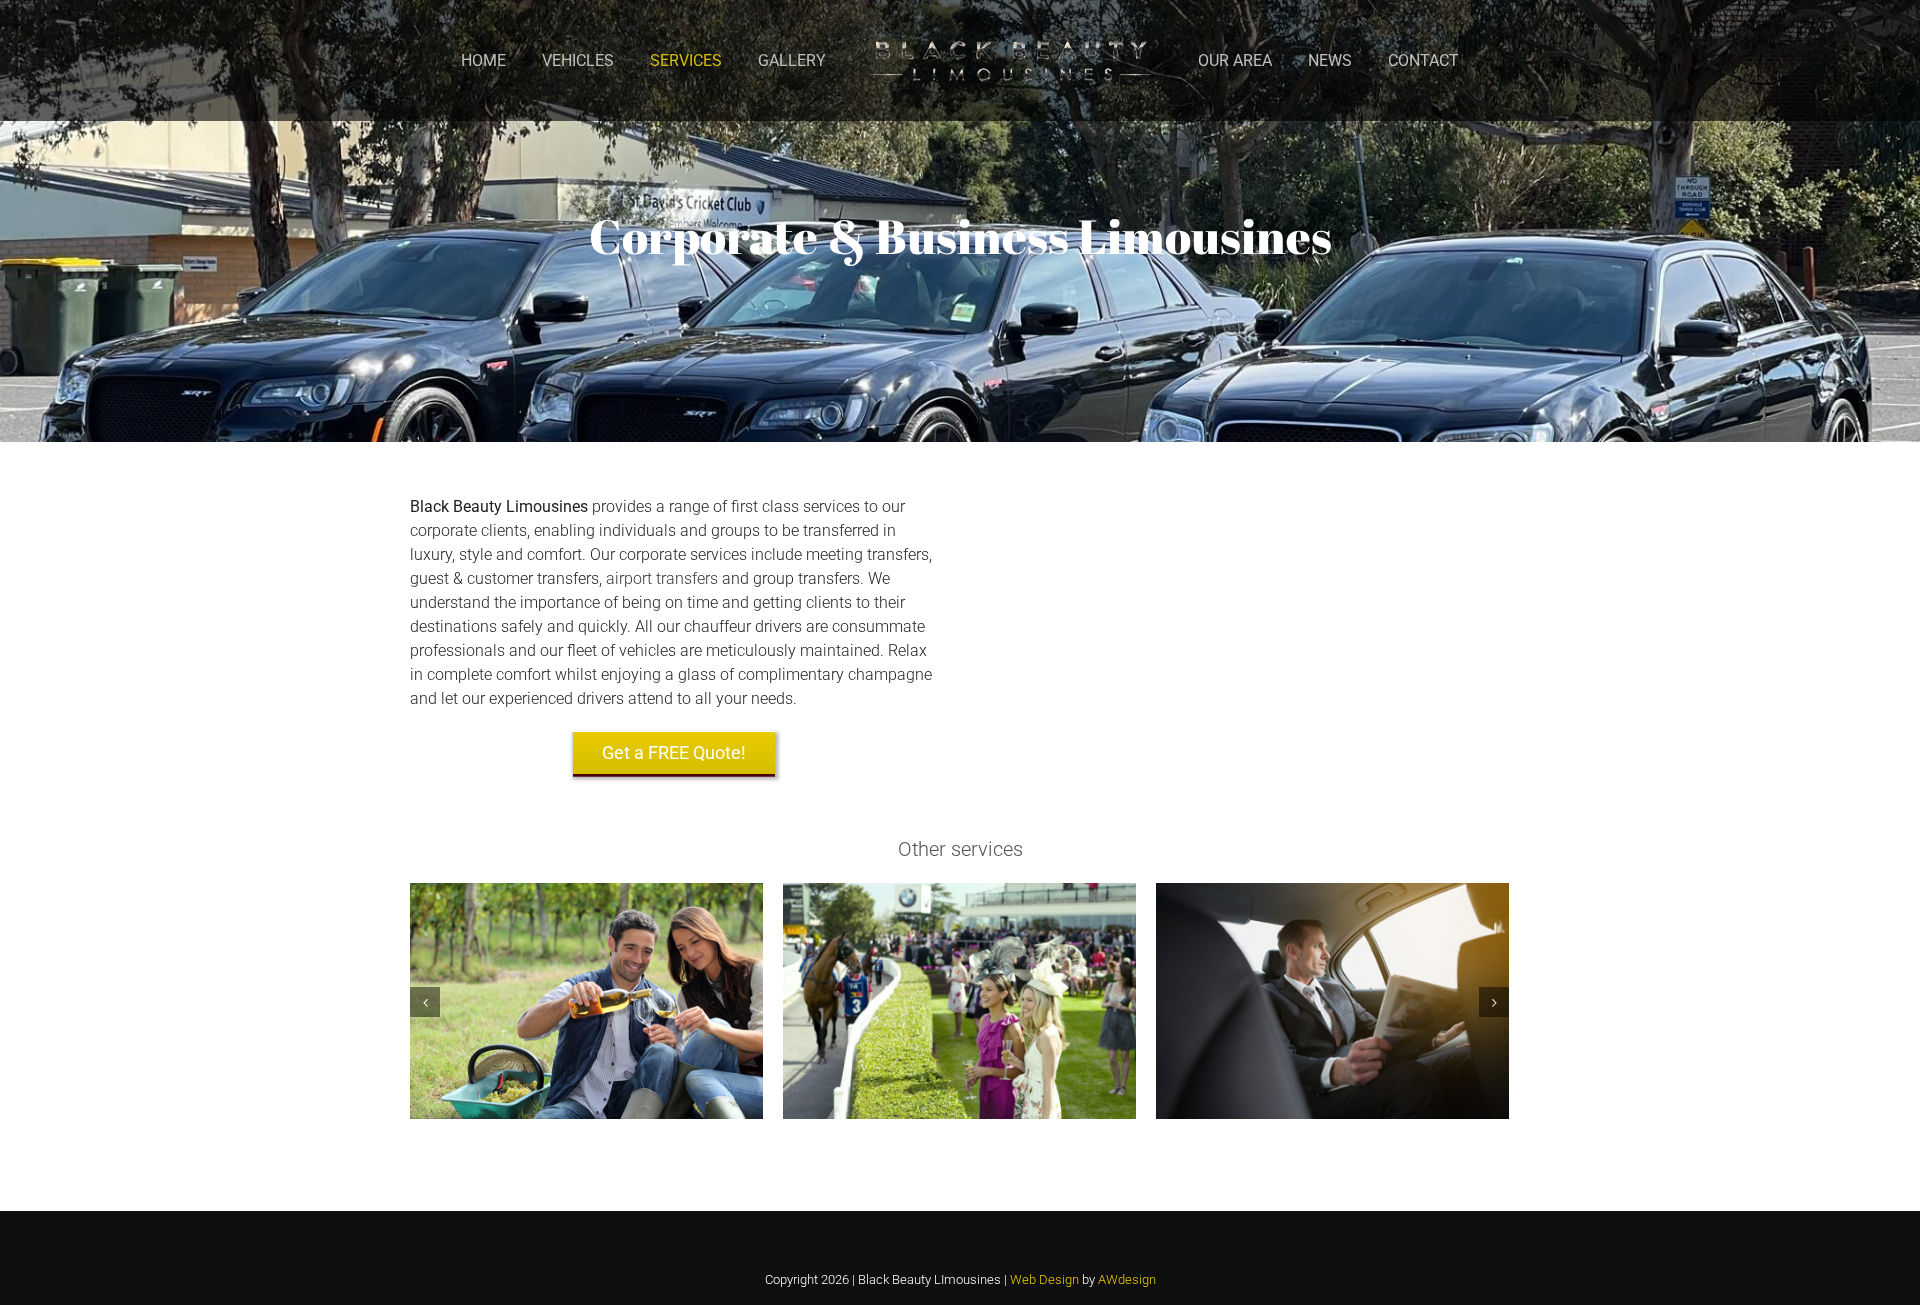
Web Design (1046, 1279)
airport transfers (662, 578)
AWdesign (1127, 1279)
